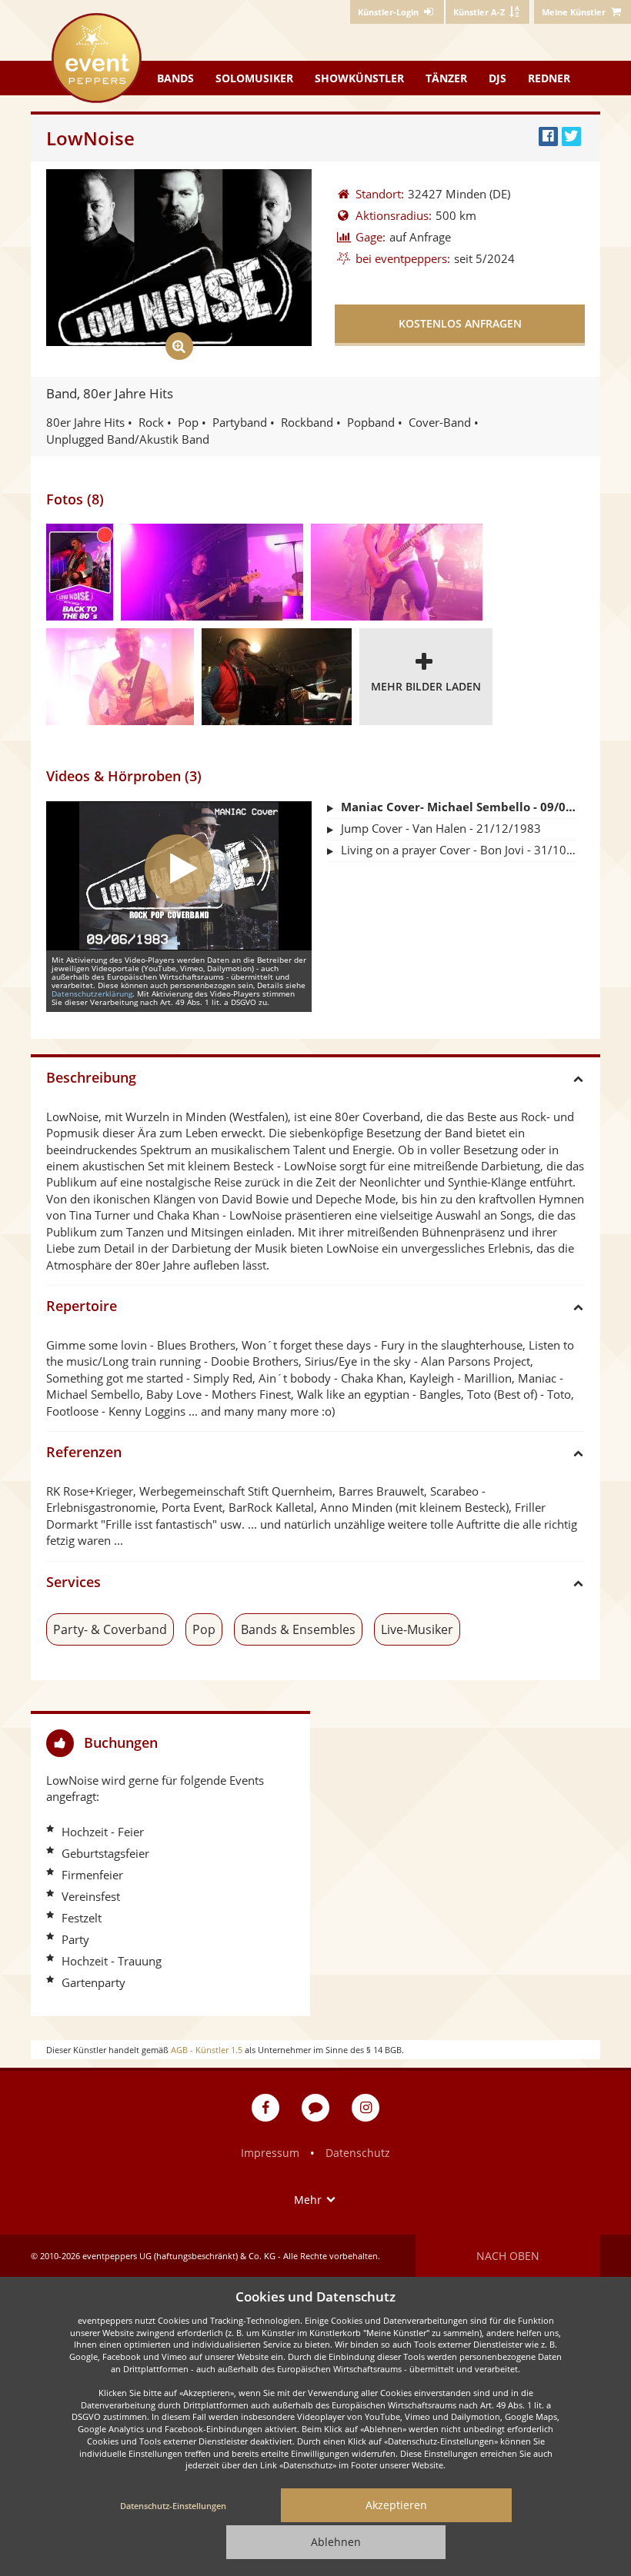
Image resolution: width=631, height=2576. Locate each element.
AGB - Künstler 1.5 (207, 2050)
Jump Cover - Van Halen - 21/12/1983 (441, 828)
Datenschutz (358, 2153)
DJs (497, 78)
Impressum (270, 2153)
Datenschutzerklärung (92, 993)
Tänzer (446, 78)
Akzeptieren (396, 2505)
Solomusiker (254, 78)
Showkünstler (359, 78)
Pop (204, 1629)
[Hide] (293, 1743)
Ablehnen (336, 2542)
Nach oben (508, 2256)
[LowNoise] (80, 572)
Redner (549, 78)
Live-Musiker (417, 1629)
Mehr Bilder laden (426, 686)
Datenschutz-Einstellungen (173, 2506)
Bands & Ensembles (298, 1629)
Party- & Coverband (110, 1629)
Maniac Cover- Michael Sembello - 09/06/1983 (459, 807)
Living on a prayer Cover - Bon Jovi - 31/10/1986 (459, 850)
